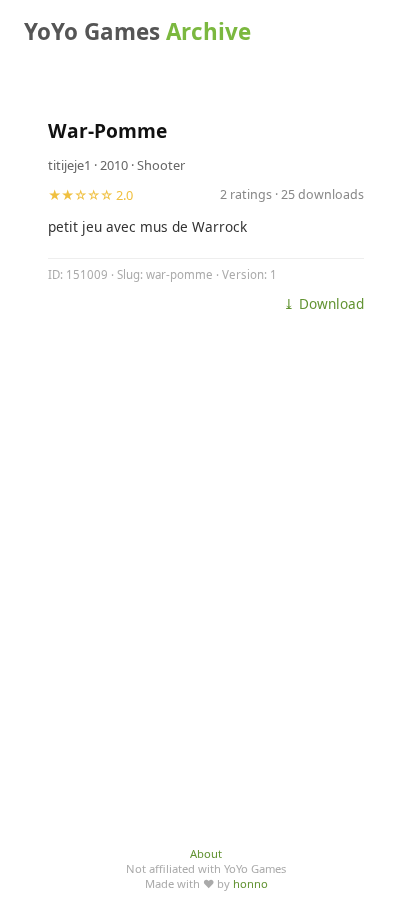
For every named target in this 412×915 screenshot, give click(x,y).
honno (250, 883)
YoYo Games (137, 31)
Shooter (161, 165)
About (206, 853)
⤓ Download (323, 303)
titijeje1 (69, 165)
